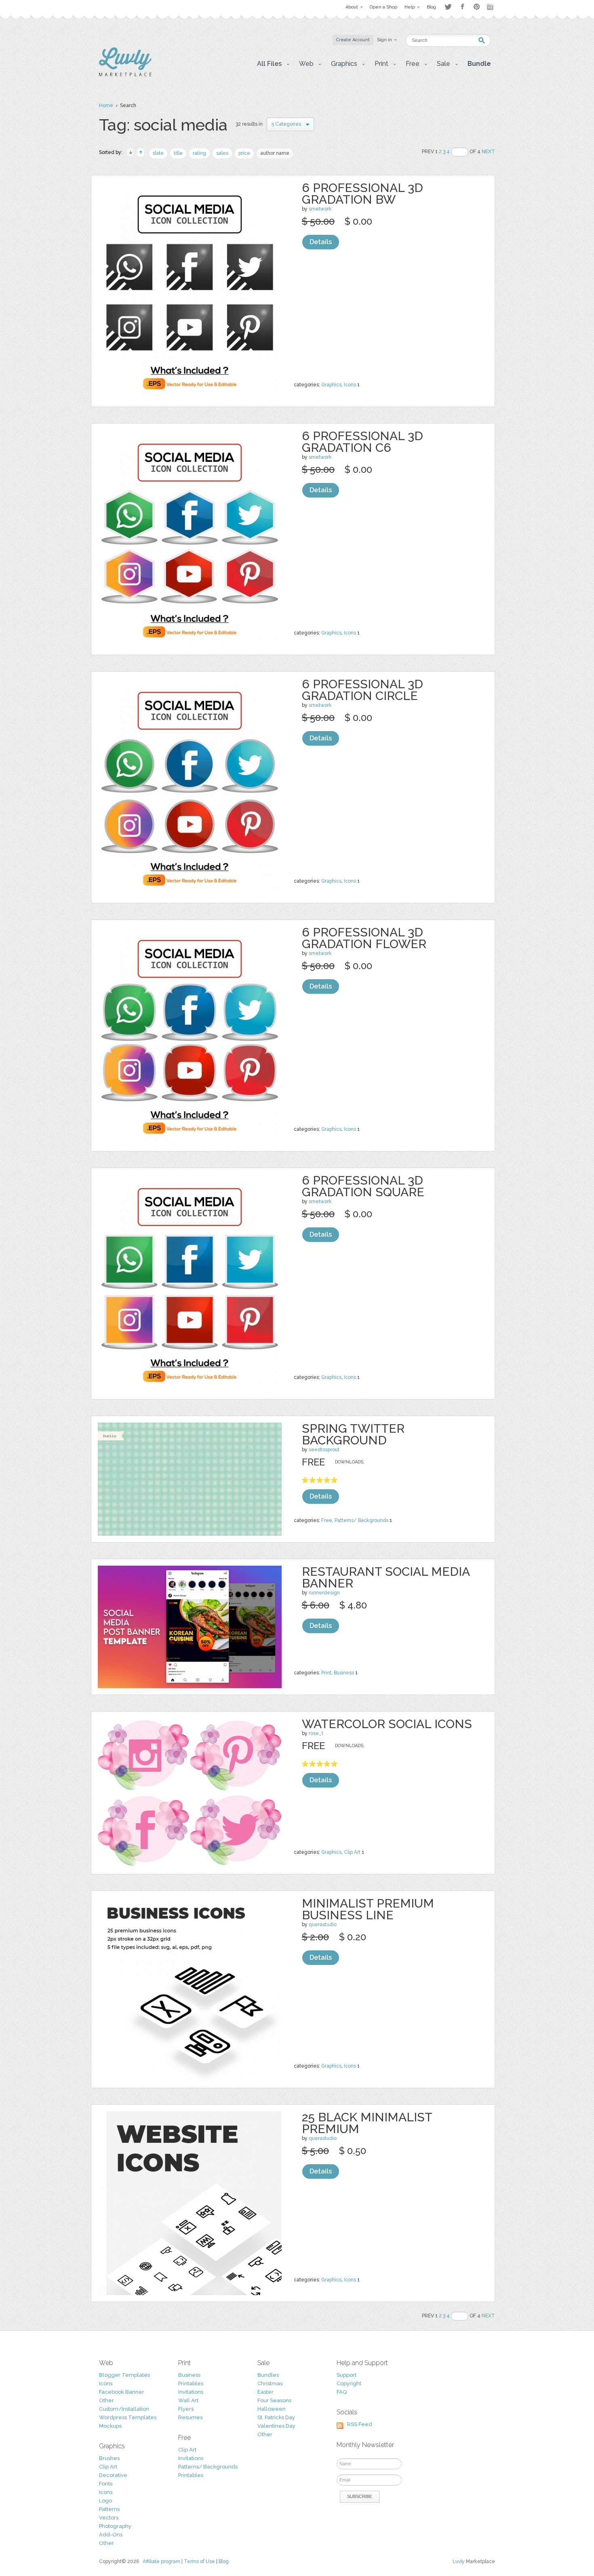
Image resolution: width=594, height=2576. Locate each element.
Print (326, 1673)
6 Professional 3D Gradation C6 (362, 442)
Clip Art (352, 1852)
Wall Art (188, 2400)
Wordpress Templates (128, 2417)
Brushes (109, 2458)
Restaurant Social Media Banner (386, 1577)
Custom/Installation (124, 2409)
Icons (350, 385)
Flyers (186, 2409)
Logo (105, 2501)
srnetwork (320, 209)
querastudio (323, 1925)
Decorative (113, 2475)
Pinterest (477, 7)
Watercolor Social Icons (387, 1724)
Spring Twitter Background (353, 1434)
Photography (115, 2526)
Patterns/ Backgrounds (361, 1520)
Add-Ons (111, 2535)
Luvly (459, 2561)
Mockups (110, 2426)
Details (321, 242)
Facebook (462, 7)
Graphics (331, 385)
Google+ (491, 7)
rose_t (316, 1733)
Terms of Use (199, 2561)
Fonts (106, 2484)
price (244, 153)
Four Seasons (274, 2400)
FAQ (342, 2392)
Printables (191, 2383)
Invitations (191, 2392)
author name (275, 153)
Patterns (109, 2509)
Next (488, 152)
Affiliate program (161, 2561)
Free (327, 1520)
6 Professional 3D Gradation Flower (364, 938)
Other (106, 2400)
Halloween (272, 2409)
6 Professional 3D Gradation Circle (362, 690)
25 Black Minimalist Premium (367, 2123)
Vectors (109, 2518)
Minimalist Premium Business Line (368, 1909)
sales (222, 153)
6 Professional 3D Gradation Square (363, 1186)
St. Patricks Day (276, 2417)
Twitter (448, 7)
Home (106, 105)
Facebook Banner (122, 2392)
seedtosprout (324, 1450)
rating (199, 153)
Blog (224, 2561)
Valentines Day (276, 2426)
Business (344, 1673)
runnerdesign (324, 1593)
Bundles (268, 2375)
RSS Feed (360, 2424)
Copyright (349, 2383)
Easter (265, 2392)
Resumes (190, 2417)
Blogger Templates (124, 2375)
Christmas (270, 2383)
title (178, 153)
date (158, 153)
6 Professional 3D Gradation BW (362, 194)
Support (346, 2375)
